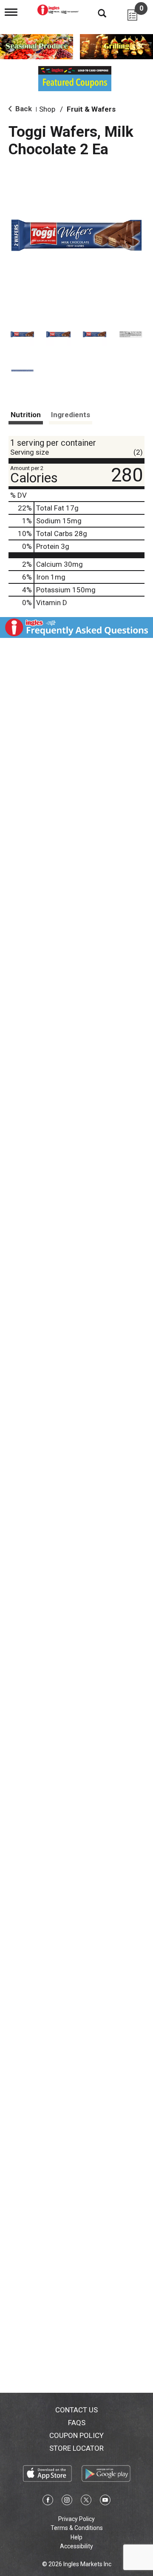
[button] (22, 334)
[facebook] (48, 2501)
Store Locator (76, 2448)
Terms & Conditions (77, 2528)
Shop (47, 109)
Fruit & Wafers (91, 109)
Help (76, 2537)
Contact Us (76, 2410)
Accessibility (76, 2546)
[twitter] (86, 2501)
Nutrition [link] (26, 415)
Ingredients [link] (71, 415)
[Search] (96, 13)
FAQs (77, 2423)
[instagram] (67, 2501)
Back (23, 109)
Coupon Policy (76, 2435)
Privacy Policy (76, 2519)
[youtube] (105, 2501)
